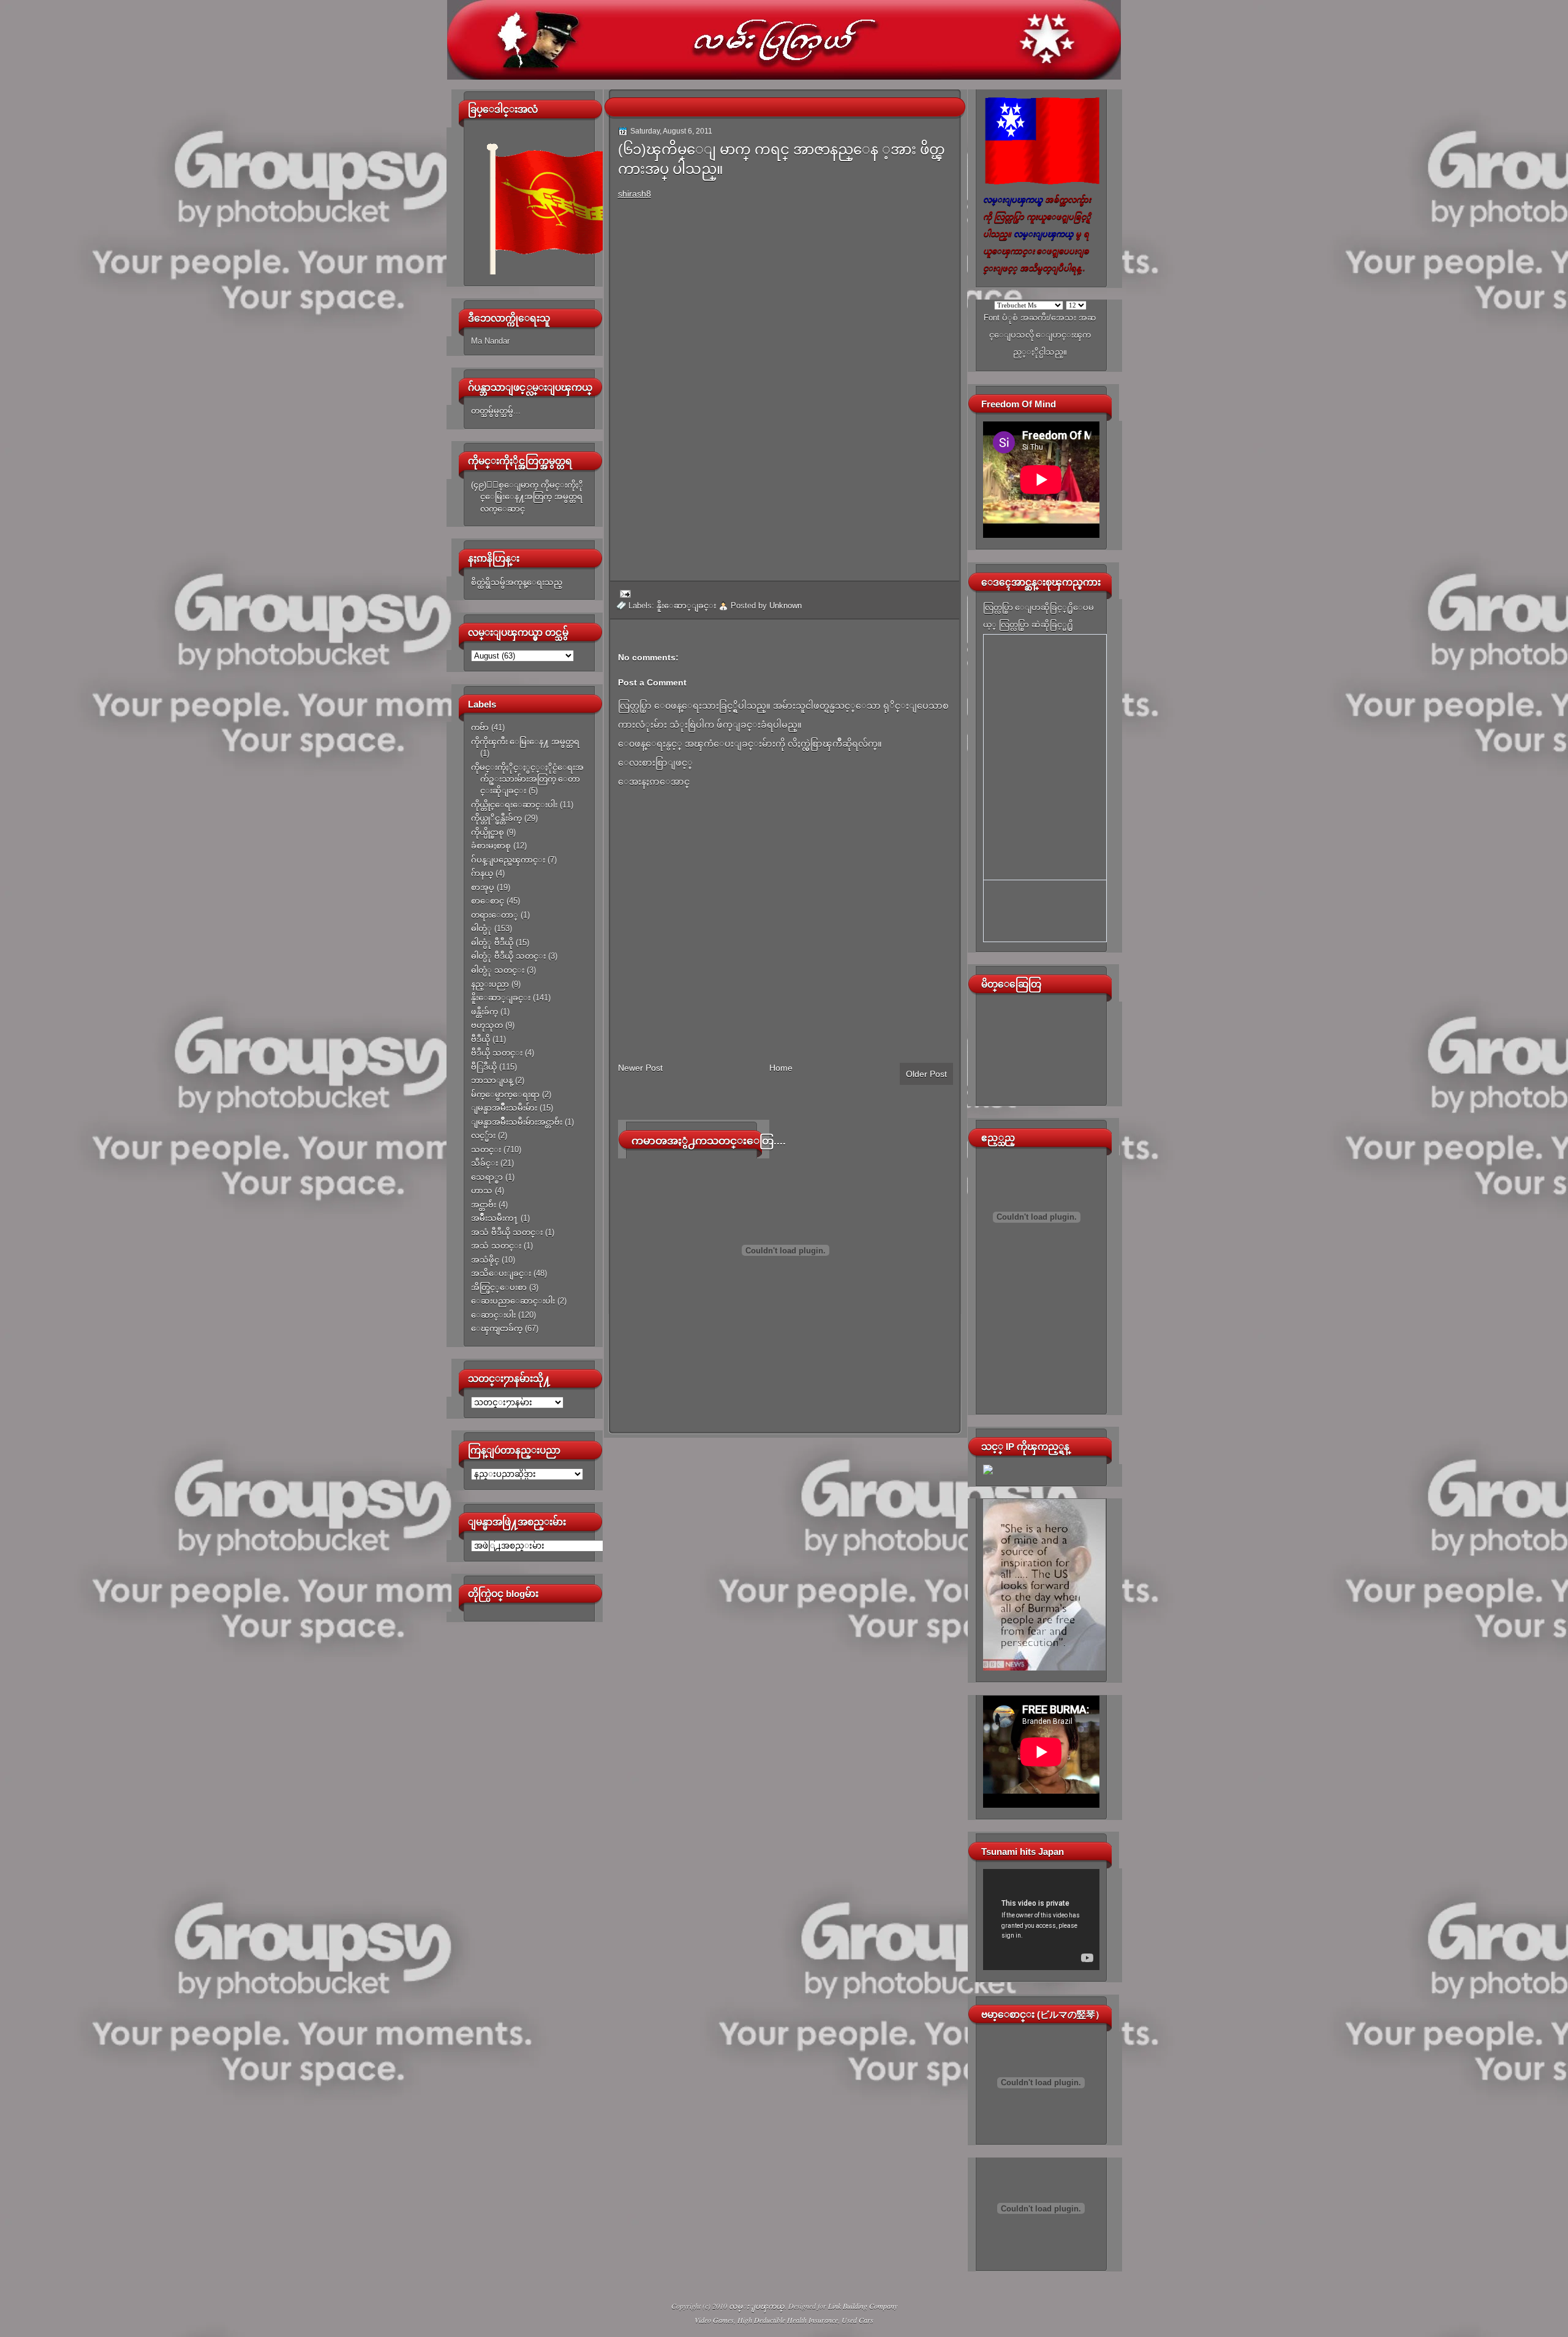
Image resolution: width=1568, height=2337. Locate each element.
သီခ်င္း (484, 1163)
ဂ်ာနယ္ (482, 873)
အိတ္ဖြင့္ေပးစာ (499, 1287)
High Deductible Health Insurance (788, 2320)
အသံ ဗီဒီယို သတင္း (507, 1232)
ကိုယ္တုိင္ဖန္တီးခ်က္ (496, 818)
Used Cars (858, 2320)
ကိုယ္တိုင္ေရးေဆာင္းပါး (514, 805)
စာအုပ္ (483, 887)
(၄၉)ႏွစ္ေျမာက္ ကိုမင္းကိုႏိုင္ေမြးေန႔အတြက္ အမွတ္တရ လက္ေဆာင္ (527, 497)
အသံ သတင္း (496, 1246)
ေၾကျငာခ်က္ (497, 1328)
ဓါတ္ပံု (481, 928)
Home (781, 1068)
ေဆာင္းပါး (493, 1315)
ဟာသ (482, 1191)
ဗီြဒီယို (484, 1067)
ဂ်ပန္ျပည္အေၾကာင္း (508, 860)
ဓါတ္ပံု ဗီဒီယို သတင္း (508, 956)
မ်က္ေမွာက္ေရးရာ (505, 1094)
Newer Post (640, 1068)
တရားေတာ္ (495, 915)
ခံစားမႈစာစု (491, 846)
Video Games (714, 2320)
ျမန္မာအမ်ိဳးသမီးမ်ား (504, 1108)
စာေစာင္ (488, 901)
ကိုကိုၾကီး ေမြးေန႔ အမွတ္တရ (525, 742)
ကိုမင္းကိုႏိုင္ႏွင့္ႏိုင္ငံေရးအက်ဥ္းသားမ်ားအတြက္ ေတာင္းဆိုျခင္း (527, 779)
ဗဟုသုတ (487, 1025)
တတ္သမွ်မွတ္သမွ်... (496, 411)
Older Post (926, 1074)
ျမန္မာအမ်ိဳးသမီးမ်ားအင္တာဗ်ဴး (517, 1122)
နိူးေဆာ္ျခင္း (501, 998)
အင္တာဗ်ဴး (484, 1205)
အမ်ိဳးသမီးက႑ (495, 1218)
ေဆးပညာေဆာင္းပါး (513, 1301)
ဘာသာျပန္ (492, 1080)
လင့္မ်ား (483, 1135)
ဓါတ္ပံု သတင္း (498, 970)
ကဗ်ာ (480, 727)
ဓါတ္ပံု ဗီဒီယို (492, 942)
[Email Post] (624, 593)
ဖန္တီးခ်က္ (484, 1012)
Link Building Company (863, 2306)
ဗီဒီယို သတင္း (497, 1053)
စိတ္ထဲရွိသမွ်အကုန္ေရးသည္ (517, 582)
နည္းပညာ (490, 984)
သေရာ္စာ (487, 1177)
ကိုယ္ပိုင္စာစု (488, 832)
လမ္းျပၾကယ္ (757, 2306)
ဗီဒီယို (481, 1039)
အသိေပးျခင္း (501, 1273)
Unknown (786, 606)
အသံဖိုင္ (485, 1260)
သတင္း (486, 1150)
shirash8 (635, 194)
